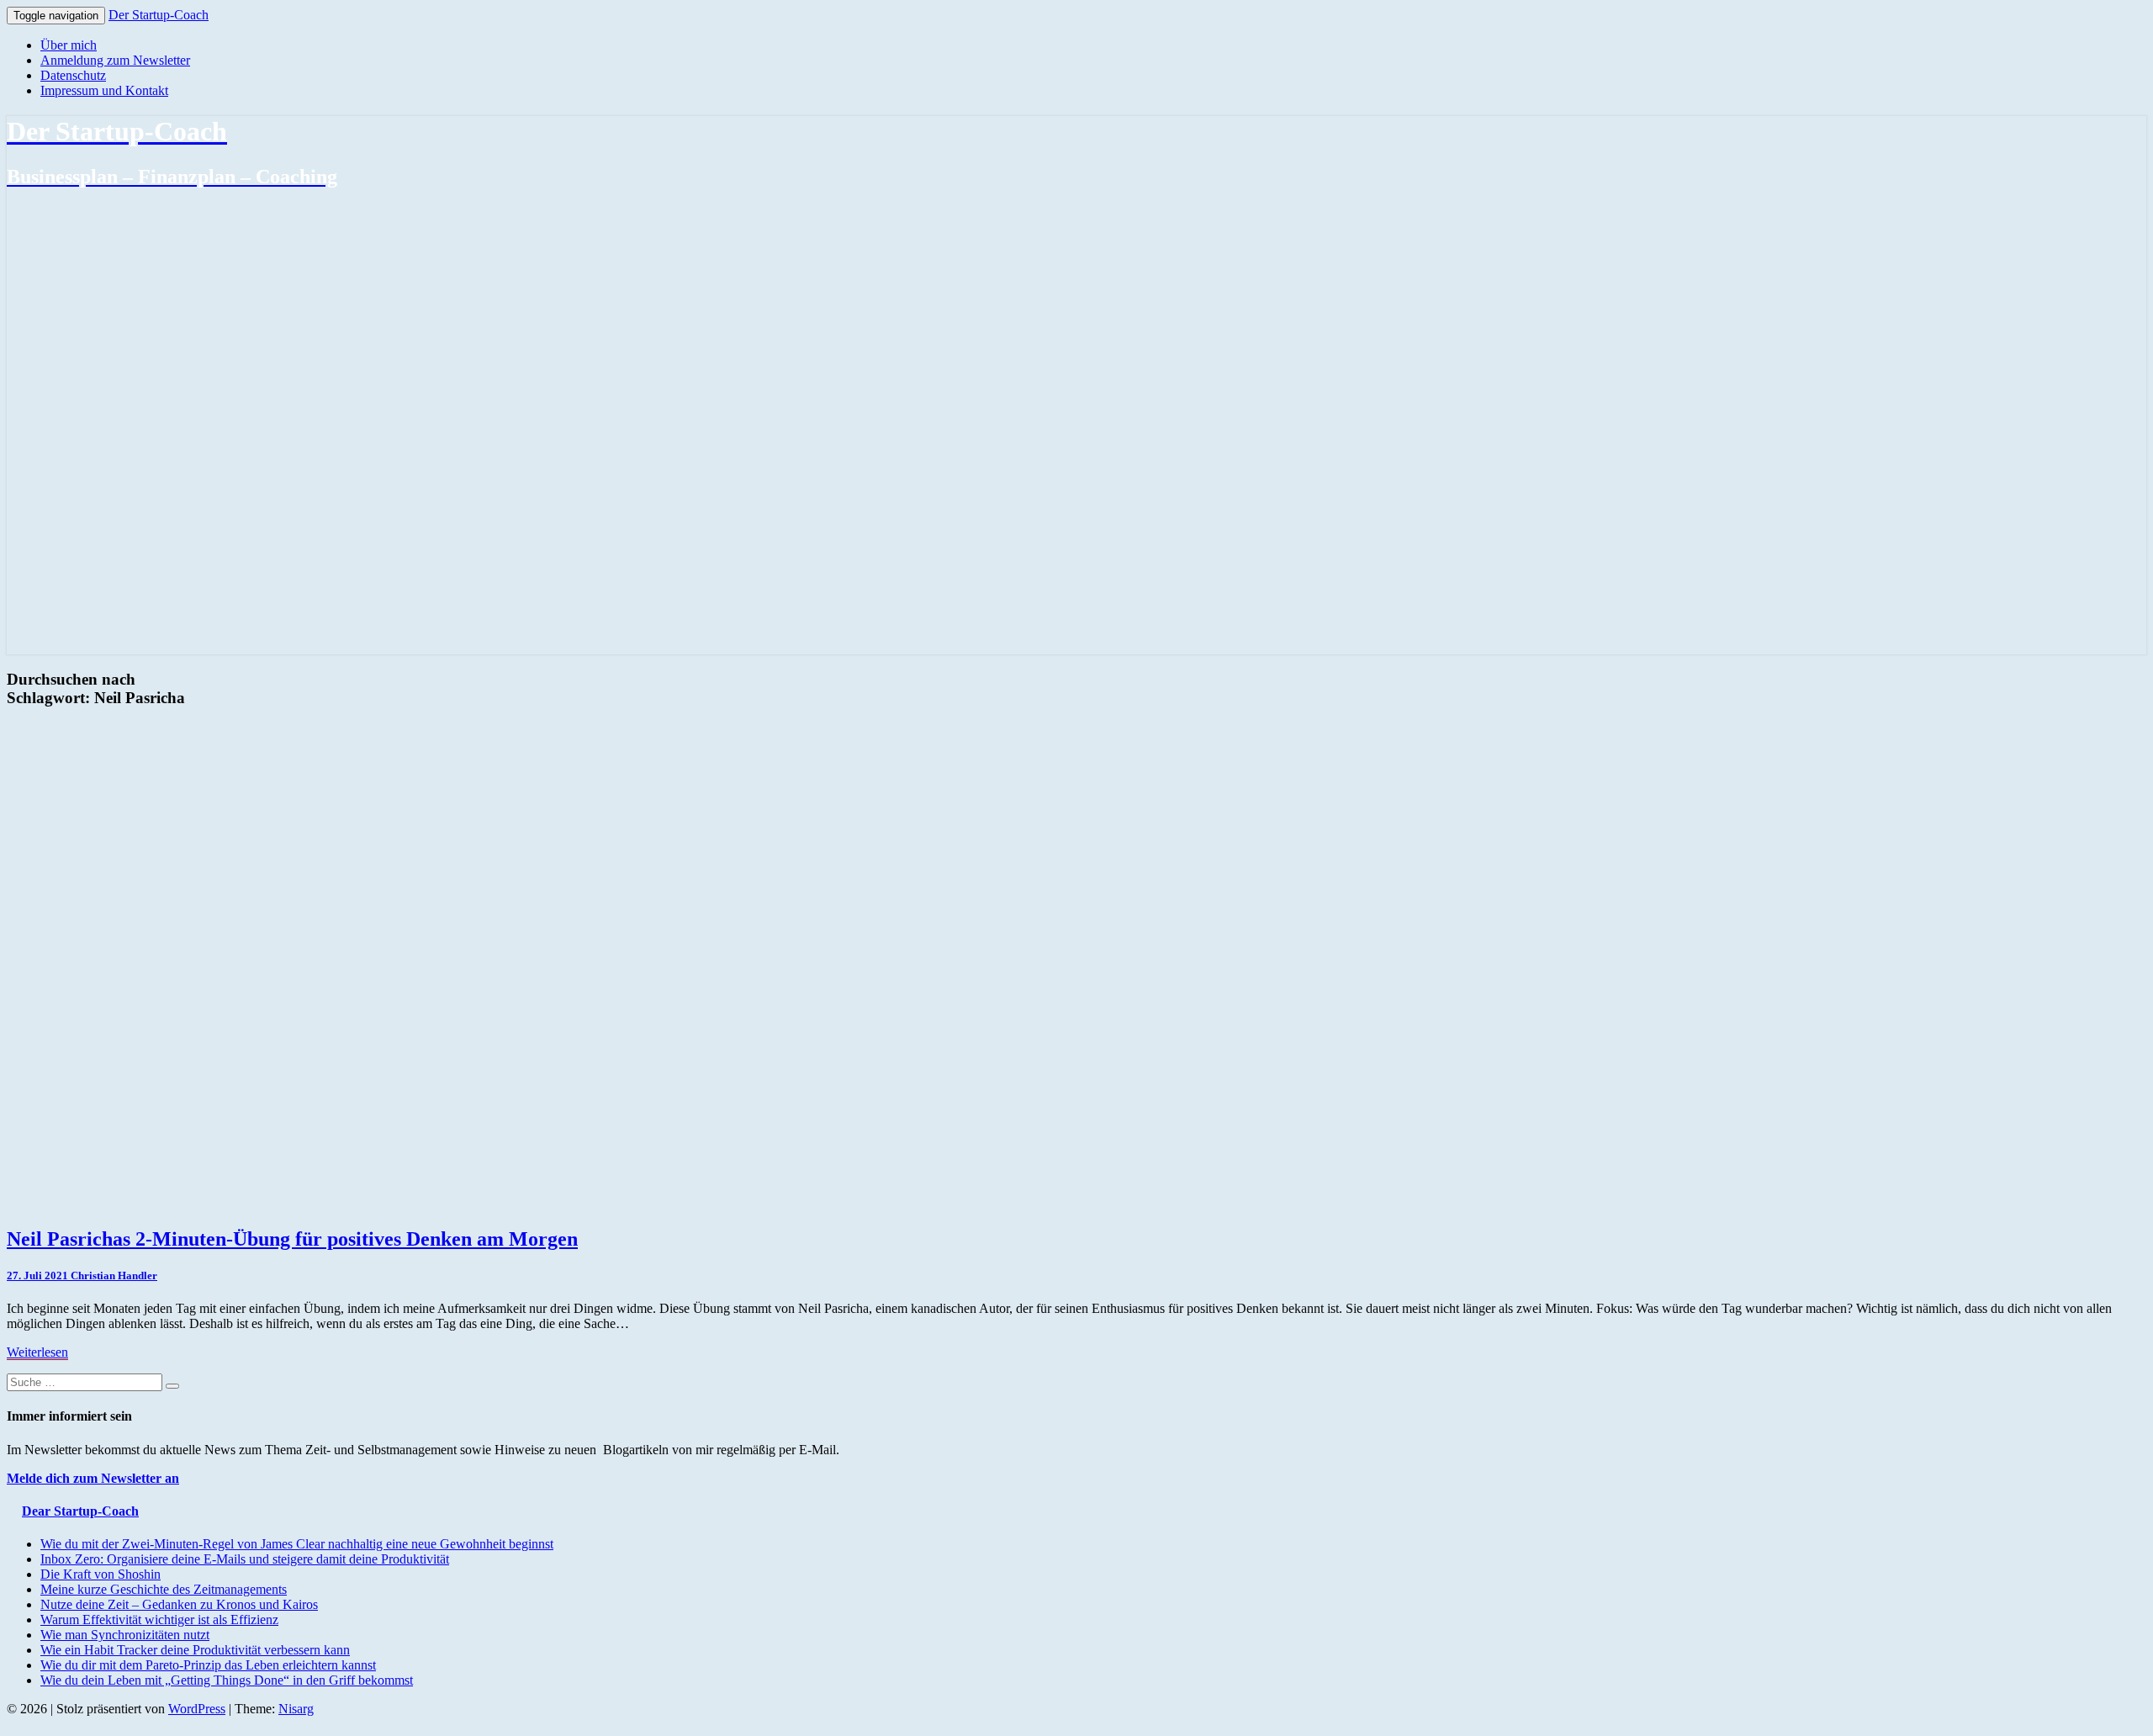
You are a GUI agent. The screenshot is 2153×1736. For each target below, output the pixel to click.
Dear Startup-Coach (80, 1511)
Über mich (69, 45)
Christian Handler (114, 1276)
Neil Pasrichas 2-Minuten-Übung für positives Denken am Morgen (292, 1239)
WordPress (197, 1709)
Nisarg (296, 1709)
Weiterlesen (37, 1352)
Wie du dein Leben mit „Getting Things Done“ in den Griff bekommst (227, 1680)
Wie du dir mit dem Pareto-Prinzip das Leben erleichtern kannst (208, 1665)
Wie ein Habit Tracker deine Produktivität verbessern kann (195, 1650)
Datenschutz (73, 75)
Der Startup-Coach (159, 15)
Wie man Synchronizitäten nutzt (125, 1635)
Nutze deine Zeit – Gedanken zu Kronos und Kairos (179, 1604)
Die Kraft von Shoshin (101, 1574)
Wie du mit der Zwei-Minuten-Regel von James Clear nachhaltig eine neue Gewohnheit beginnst (297, 1544)
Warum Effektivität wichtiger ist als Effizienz (159, 1620)
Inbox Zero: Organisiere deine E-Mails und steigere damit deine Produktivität (245, 1559)
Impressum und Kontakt (104, 90)
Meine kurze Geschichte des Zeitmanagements (164, 1589)
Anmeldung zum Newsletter (115, 60)
